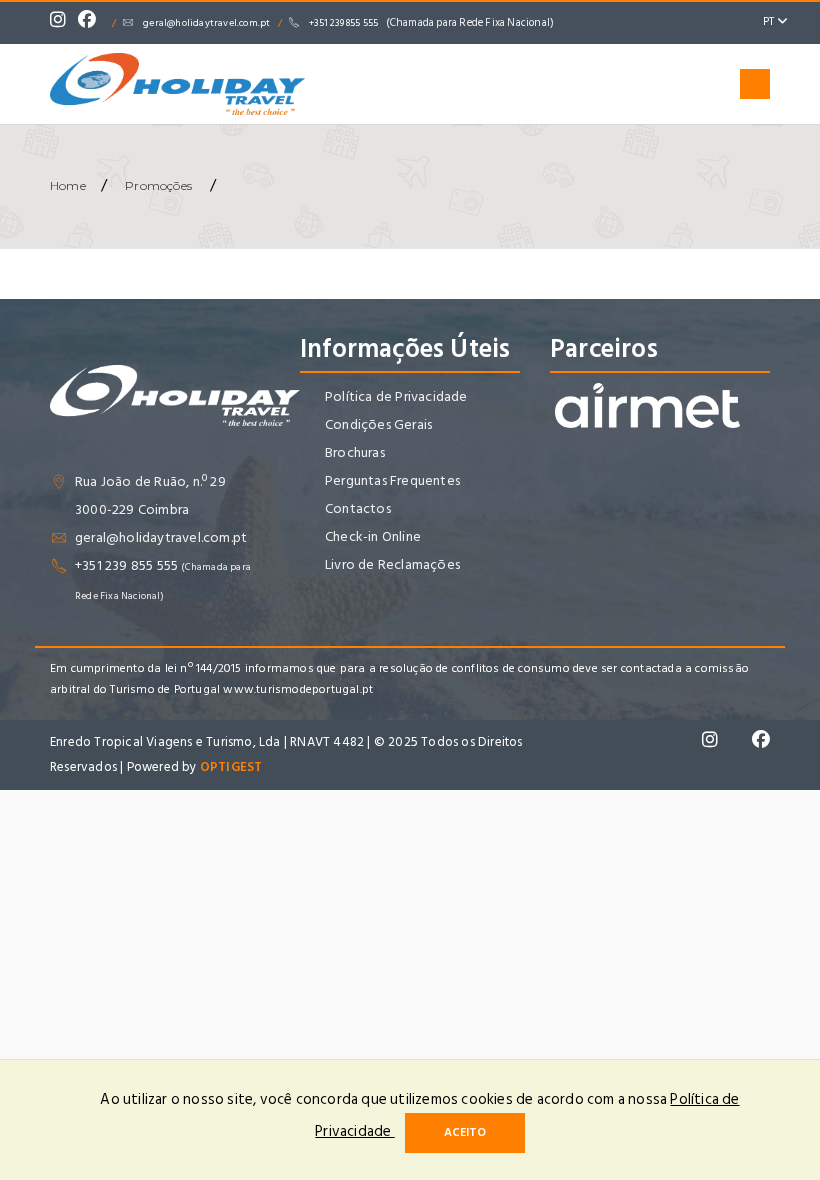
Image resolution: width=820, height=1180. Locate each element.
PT (770, 21)
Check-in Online (373, 536)
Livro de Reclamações (392, 564)
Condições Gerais (378, 424)
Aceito (465, 1132)
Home (68, 185)
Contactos (358, 508)
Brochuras (355, 452)
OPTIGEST (231, 767)
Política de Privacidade (396, 396)
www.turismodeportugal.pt (298, 689)
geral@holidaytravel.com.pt (206, 23)
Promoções (158, 185)
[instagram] (63, 23)
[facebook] (92, 23)
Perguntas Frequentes (392, 480)
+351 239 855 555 (431, 23)
